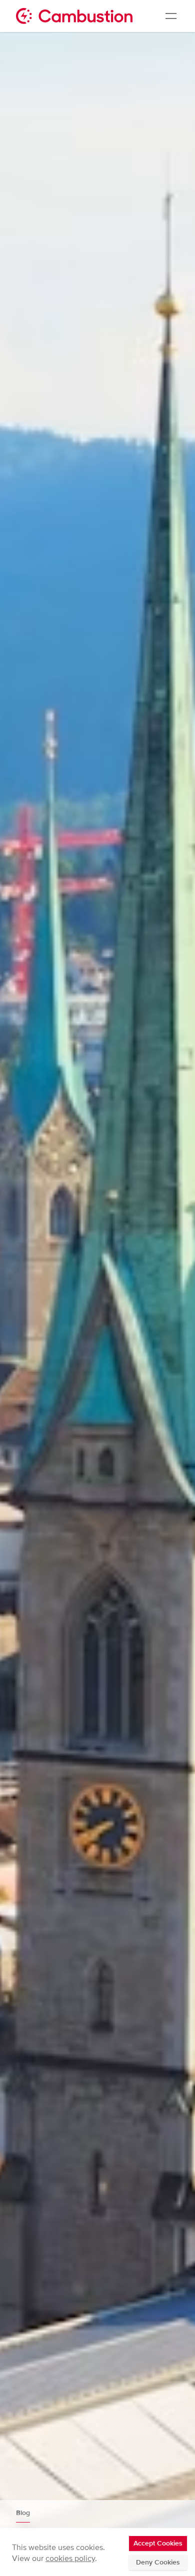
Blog (23, 2513)
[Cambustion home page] (74, 16)
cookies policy (70, 2559)
